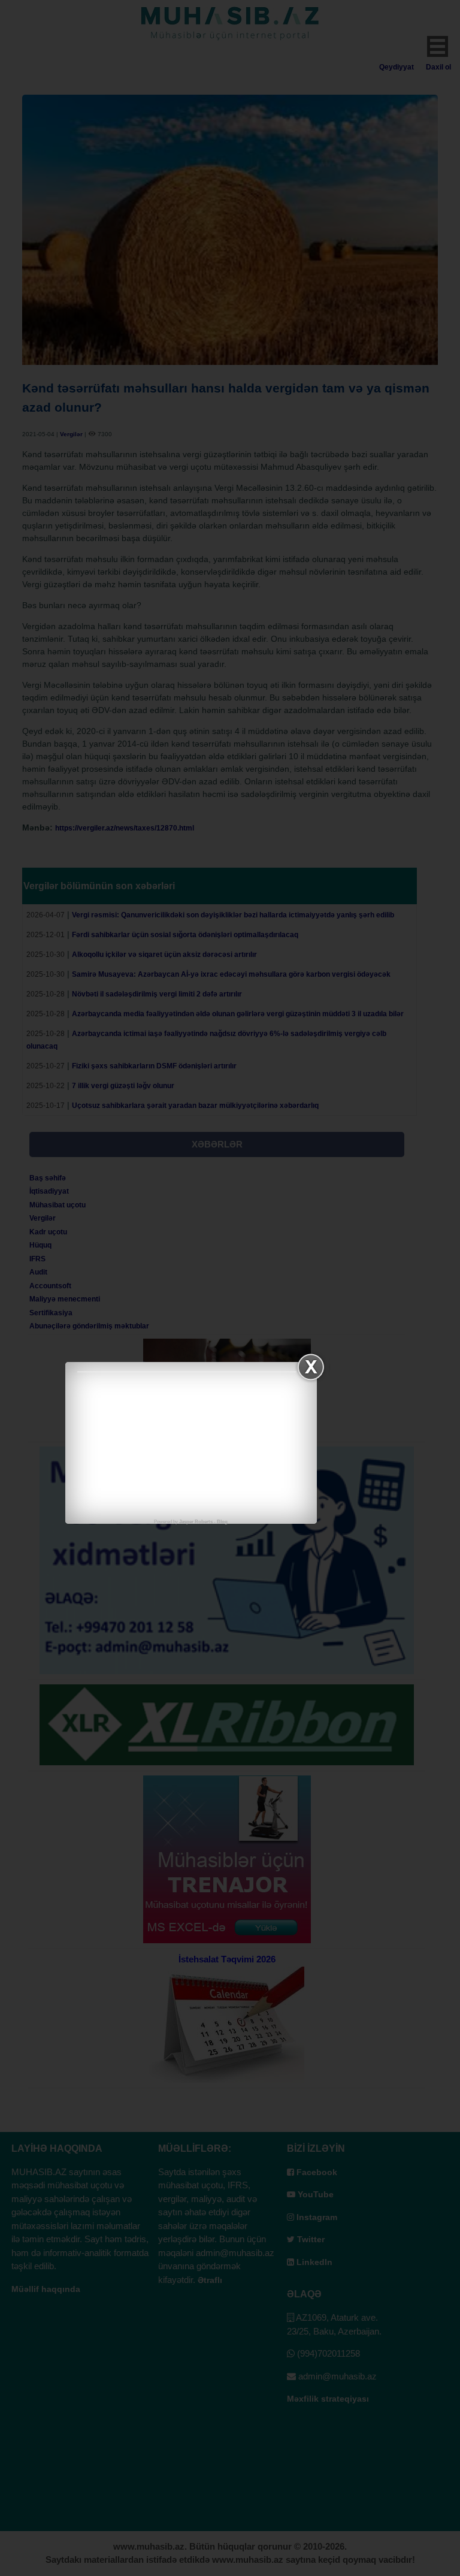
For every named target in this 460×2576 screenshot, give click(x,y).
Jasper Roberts (196, 1522)
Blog (222, 1522)
